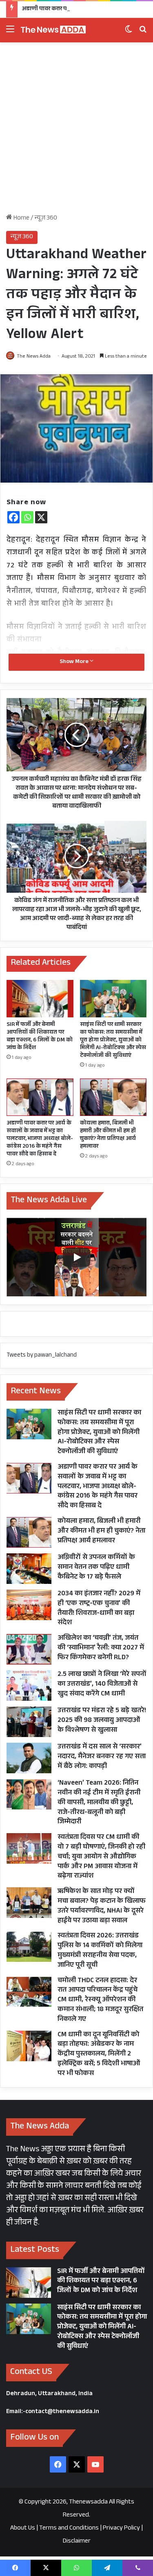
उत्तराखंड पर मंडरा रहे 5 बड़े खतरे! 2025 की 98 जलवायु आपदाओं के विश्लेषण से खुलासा (102, 1721)
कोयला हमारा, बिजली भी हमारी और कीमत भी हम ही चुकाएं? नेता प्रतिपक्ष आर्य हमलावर (108, 1135)
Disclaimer (77, 2542)
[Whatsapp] (27, 517)
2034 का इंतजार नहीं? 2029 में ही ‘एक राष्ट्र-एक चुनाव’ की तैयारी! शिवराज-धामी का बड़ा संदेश (99, 1609)
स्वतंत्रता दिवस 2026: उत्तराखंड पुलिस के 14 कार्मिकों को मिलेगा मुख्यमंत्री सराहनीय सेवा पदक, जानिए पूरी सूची (100, 1951)
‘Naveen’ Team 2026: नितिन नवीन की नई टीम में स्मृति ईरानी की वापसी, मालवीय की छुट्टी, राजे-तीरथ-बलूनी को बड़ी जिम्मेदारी (99, 1803)
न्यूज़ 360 (46, 219)
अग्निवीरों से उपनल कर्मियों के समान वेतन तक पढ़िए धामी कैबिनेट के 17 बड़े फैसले (96, 1568)
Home (21, 219)
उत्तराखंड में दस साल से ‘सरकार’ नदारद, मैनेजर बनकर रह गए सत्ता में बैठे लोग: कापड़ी (102, 1757)
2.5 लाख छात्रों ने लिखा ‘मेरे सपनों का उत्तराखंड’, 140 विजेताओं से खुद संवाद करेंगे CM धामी (102, 1685)
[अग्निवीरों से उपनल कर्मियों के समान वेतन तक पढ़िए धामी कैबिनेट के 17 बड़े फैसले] (29, 1569)
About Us (23, 2529)
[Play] (77, 1257)
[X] (41, 517)
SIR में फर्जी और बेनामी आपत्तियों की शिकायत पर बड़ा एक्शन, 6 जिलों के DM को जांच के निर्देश (40, 1037)
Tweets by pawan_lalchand (42, 1356)
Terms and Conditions (69, 2529)
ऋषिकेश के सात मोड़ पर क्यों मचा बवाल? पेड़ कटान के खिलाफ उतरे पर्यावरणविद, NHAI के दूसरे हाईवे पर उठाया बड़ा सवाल (102, 1906)
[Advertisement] (76, 131)
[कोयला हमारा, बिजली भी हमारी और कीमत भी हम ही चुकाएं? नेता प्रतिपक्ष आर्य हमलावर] (113, 1097)
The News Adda (34, 357)
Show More (75, 662)
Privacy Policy (121, 2529)
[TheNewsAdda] (53, 30)
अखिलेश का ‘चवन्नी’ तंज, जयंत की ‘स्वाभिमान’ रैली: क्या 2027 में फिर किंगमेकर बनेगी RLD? (101, 1648)
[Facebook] (13, 517)
